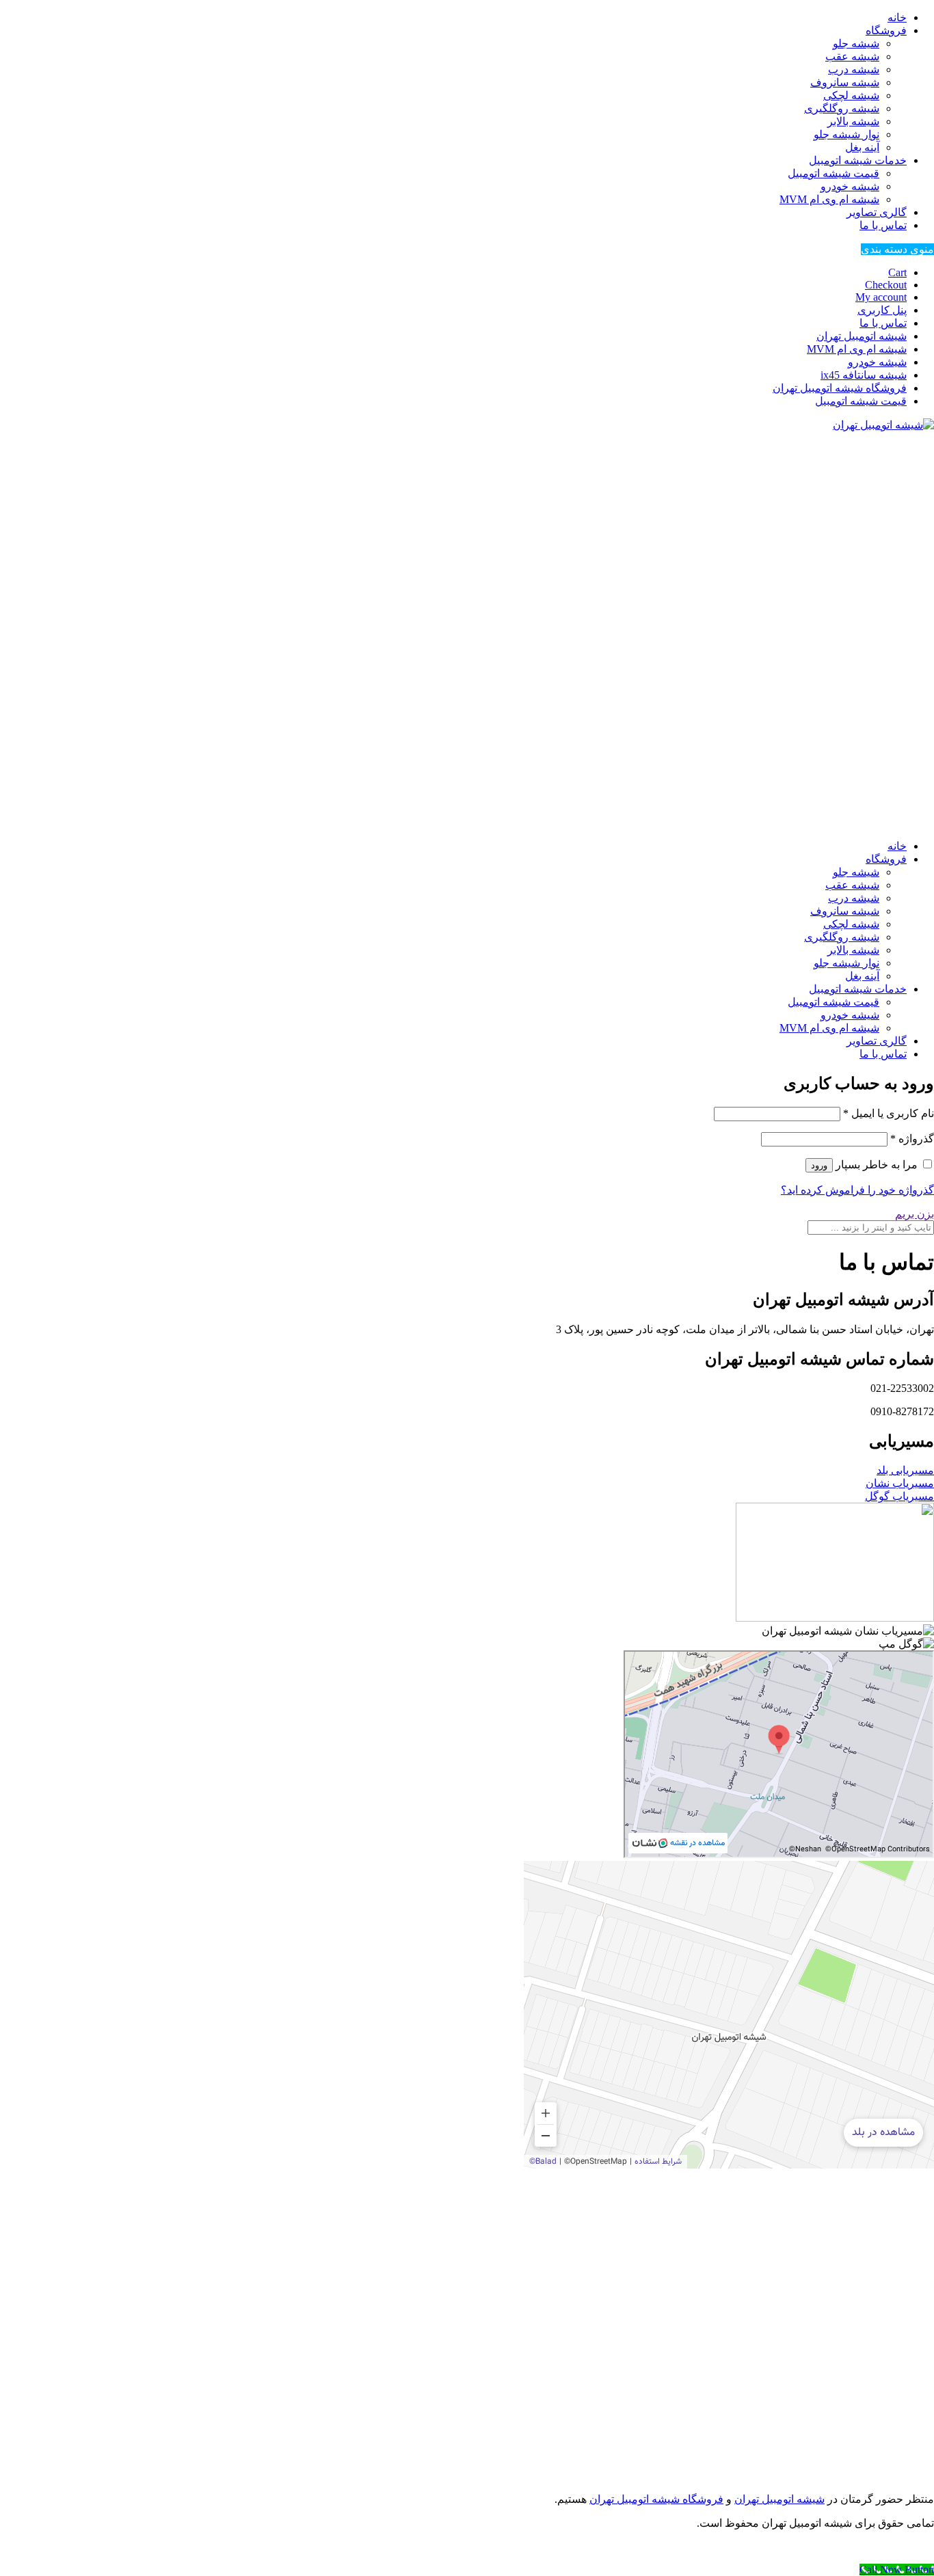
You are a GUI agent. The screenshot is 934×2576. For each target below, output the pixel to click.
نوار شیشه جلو (846, 134)
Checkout (886, 285)
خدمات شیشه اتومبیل (858, 160)
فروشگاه (886, 30)
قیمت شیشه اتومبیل (833, 173)
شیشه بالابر (853, 121)
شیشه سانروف (845, 82)
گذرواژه (912, 1139)
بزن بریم (915, 1214)
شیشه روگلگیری (842, 108)
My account (881, 297)
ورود (819, 1165)
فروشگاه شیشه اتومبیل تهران (840, 388)
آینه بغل (862, 147)
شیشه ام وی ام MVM (829, 199)
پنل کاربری (882, 310)
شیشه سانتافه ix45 (864, 375)
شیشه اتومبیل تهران (862, 336)
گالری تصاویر (877, 212)
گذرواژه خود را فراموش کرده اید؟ (857, 1190)
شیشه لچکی (851, 95)
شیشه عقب (852, 56)
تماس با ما (883, 225)
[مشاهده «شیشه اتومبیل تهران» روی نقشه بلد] (729, 2015)
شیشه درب (854, 69)
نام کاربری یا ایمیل (889, 1113)
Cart (897, 272)
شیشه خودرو (850, 186)
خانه (897, 17)
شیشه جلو (856, 43)
